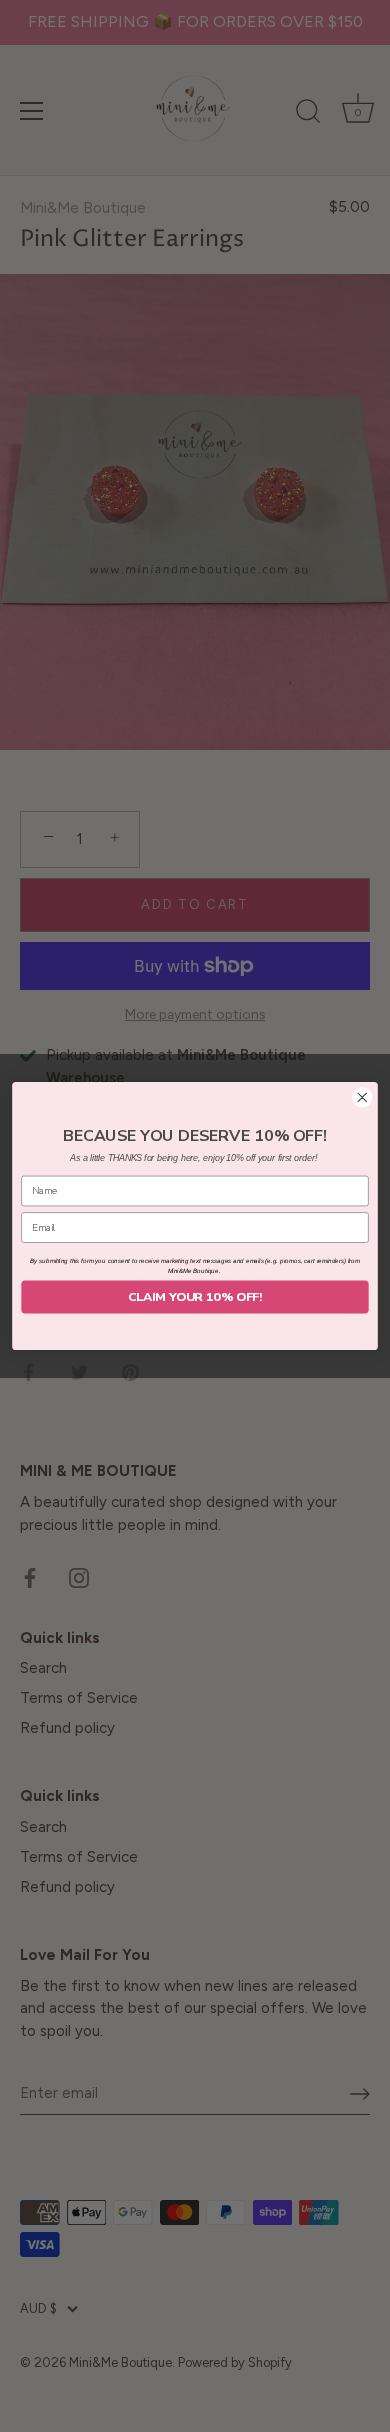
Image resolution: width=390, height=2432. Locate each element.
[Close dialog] (362, 1097)
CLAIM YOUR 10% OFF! (195, 1296)
